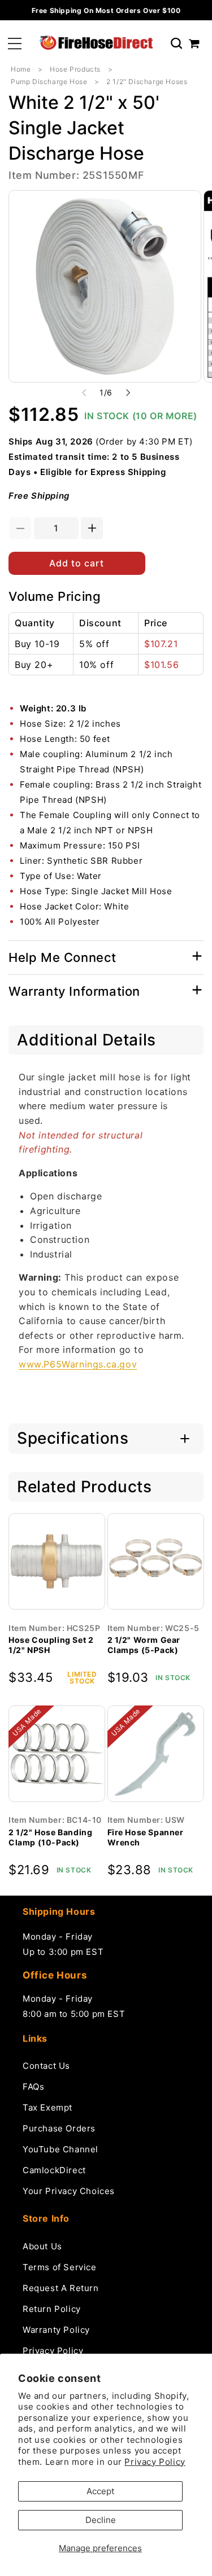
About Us (42, 2246)
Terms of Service (60, 2267)
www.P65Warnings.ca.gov (78, 1364)
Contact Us (46, 2066)
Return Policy (52, 2309)
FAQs (33, 2087)
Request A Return (61, 2288)
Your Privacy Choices (69, 2191)
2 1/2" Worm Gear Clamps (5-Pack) (144, 1645)
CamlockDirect (54, 2170)
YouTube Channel (60, 2149)
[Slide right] (128, 393)
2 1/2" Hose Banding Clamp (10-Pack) (50, 1837)
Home (21, 69)
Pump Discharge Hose (49, 82)
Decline (101, 2520)
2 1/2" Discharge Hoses (147, 82)
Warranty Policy (56, 2330)
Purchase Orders (59, 2128)
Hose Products (75, 69)
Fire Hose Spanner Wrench (146, 1837)
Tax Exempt (47, 2107)
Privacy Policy (155, 2462)
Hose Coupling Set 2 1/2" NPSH (51, 1645)
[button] (15, 44)
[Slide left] (84, 393)
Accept (100, 2491)
